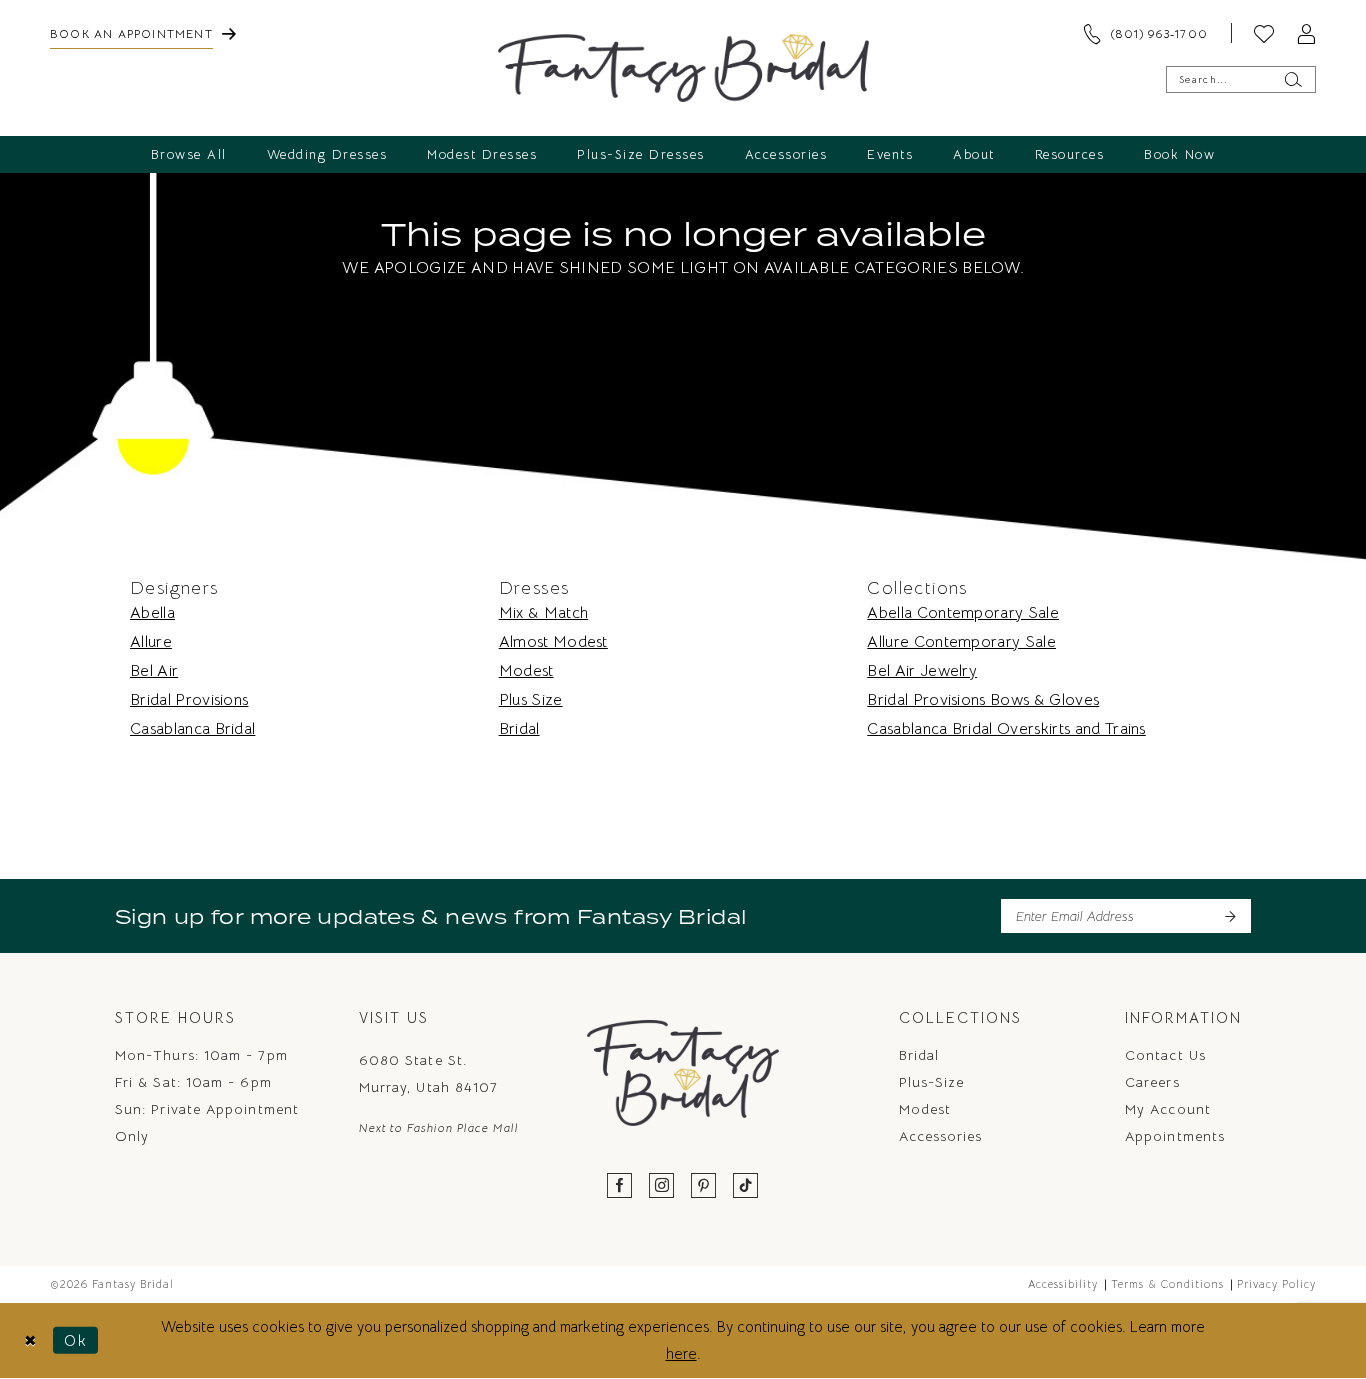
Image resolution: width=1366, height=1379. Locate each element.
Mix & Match (544, 613)
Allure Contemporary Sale (961, 642)
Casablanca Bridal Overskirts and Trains (1006, 729)
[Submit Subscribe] (1229, 916)
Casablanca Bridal (192, 729)
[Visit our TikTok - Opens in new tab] (746, 1186)
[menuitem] (143, 33)
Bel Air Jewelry (922, 671)
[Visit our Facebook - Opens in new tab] (620, 1186)
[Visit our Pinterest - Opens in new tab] (704, 1186)
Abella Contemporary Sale (963, 613)
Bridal (519, 729)
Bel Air (154, 671)
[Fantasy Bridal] (683, 68)
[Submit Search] (1292, 79)
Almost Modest (553, 642)
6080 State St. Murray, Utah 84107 (428, 1073)
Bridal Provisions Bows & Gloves (983, 700)
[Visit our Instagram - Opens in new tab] (662, 1186)
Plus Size (531, 700)
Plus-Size (932, 1082)
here (681, 1353)
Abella (152, 613)
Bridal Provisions (189, 700)
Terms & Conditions (1167, 1284)
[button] (1306, 33)
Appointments (1175, 1136)
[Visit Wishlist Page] (1264, 33)
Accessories (941, 1136)
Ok (76, 1340)
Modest (526, 671)
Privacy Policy (1276, 1284)
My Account (1168, 1109)
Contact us (1165, 1055)
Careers (1152, 1082)
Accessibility (1063, 1284)
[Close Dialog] (30, 1340)
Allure (151, 642)
